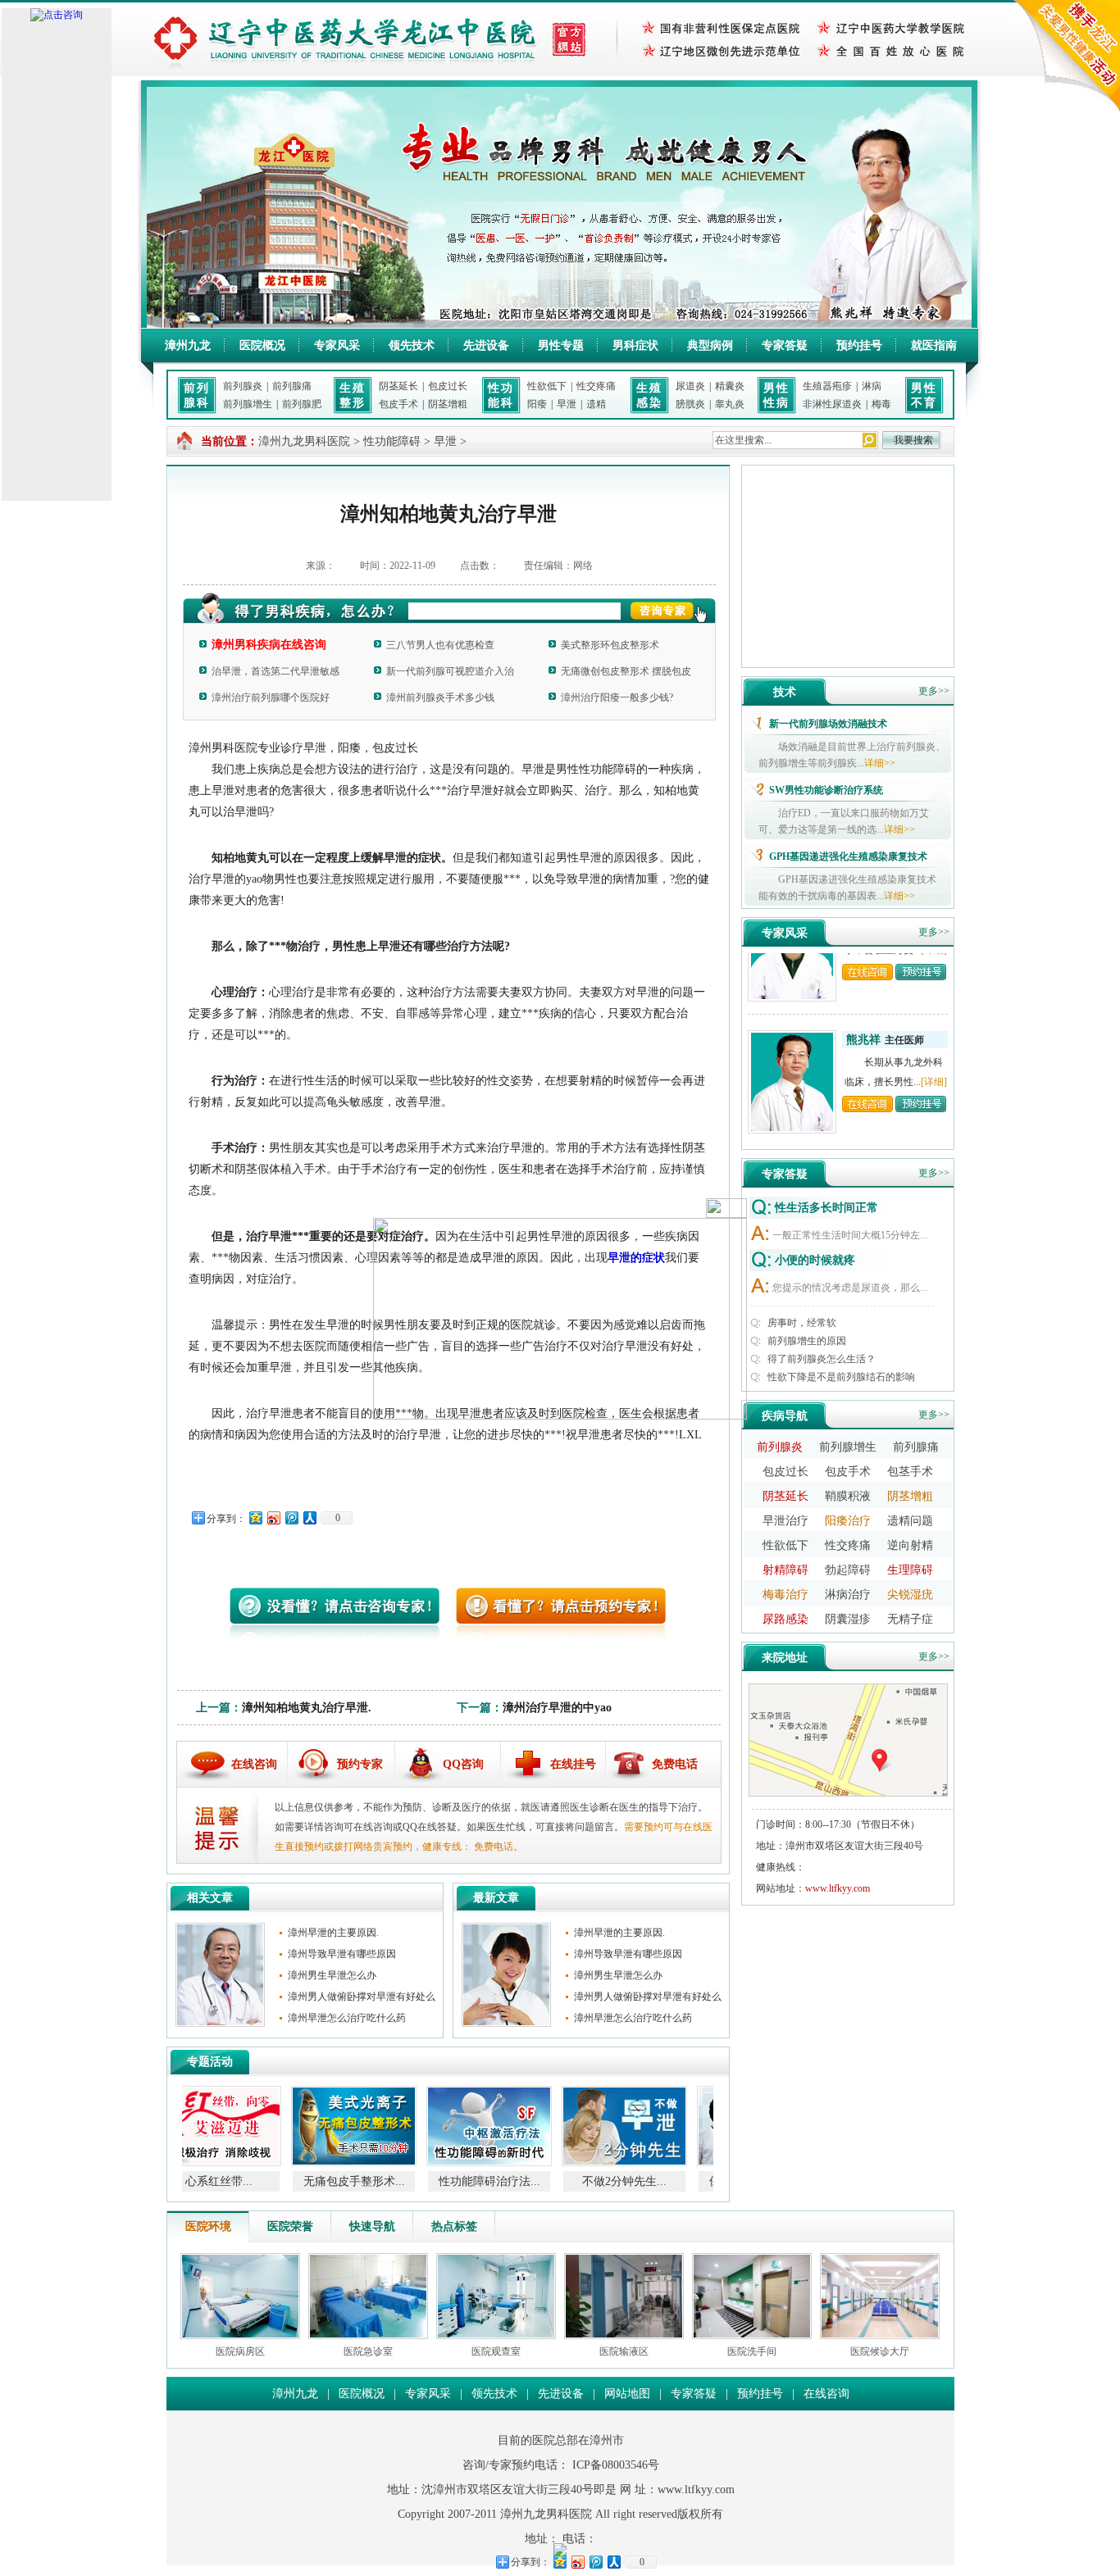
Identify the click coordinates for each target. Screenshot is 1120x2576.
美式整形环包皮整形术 (610, 645)
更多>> (934, 691)
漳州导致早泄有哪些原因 (342, 1954)
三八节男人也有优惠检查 (440, 645)
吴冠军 (863, 1142)
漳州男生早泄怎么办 (332, 1975)
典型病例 (710, 345)
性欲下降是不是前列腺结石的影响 (841, 1377)
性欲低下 (547, 386)
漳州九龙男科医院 (304, 441)
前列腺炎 (243, 386)
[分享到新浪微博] (273, 1517)
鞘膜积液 (848, 1496)
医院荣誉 (290, 2226)
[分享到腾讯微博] (291, 1517)
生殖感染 (649, 395)
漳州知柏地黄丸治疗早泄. (307, 1708)
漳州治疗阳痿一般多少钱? (617, 697)
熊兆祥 (863, 1010)
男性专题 (561, 345)
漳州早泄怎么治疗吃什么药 (347, 2018)
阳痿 (537, 404)
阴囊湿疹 (848, 1619)
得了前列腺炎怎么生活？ (822, 1359)
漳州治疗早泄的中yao (557, 1708)
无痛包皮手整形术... (250, 2181)
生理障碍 (910, 1570)
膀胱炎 (690, 404)
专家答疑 (785, 345)
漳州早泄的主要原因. (333, 1933)
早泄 (567, 404)
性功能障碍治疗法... (385, 2181)
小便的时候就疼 (815, 1260)
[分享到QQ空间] (255, 1517)
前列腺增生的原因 (807, 1341)
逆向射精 (910, 1545)
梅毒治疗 (785, 1595)
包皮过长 (448, 386)
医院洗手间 (752, 2351)
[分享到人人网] (309, 1517)
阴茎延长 (398, 386)
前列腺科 (197, 395)
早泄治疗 (785, 1521)
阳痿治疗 (848, 1521)
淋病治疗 (848, 1595)
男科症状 (635, 345)
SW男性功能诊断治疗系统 (826, 790)
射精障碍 (785, 1570)
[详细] (934, 1052)
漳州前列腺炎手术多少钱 (440, 697)
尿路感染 (785, 1619)
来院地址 (785, 1658)
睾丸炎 (730, 404)
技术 (785, 692)
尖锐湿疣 (910, 1595)
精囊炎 (730, 386)
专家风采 (337, 345)
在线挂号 (573, 1764)
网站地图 (627, 2394)
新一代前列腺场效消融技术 (828, 724)
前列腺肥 (302, 404)
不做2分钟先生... (520, 2181)
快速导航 (372, 2226)
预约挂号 (859, 345)
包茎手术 (910, 1472)
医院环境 (208, 2226)
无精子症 (910, 1619)
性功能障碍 (392, 441)
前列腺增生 (248, 404)
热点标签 (454, 2226)
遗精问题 (910, 1521)
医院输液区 (624, 2351)
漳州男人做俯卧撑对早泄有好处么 (362, 1997)
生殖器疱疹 (827, 386)
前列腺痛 (292, 386)
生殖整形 (353, 395)
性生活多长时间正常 (826, 1208)
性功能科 (501, 395)
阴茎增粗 (448, 404)
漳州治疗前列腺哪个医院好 (271, 697)
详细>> (880, 763)
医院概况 (262, 345)
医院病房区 (240, 2351)
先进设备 (486, 345)
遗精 (596, 404)
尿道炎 (690, 386)
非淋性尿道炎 (832, 404)
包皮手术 (398, 404)
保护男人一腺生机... (656, 2181)
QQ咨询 (463, 1764)
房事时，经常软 (802, 1323)
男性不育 (924, 395)
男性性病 (776, 395)
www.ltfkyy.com (838, 1888)
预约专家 (360, 1764)
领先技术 (412, 345)
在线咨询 (254, 1764)
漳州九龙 (188, 345)
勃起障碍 (848, 1570)
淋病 (872, 386)
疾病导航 (785, 1416)
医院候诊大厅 (880, 2351)
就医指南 (934, 345)
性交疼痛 (596, 386)
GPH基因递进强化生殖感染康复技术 (848, 856)
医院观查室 (496, 2351)
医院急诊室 (368, 2351)
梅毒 (881, 404)
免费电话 (675, 1764)
